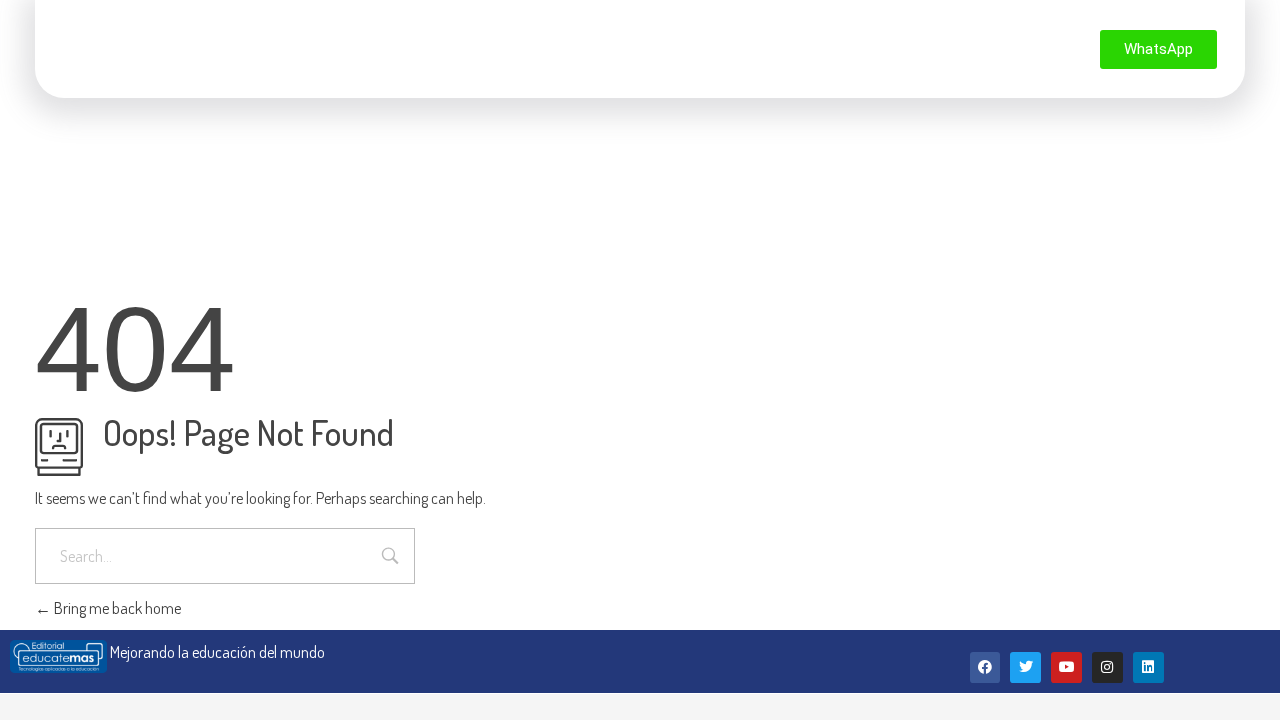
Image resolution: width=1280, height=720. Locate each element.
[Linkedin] (1148, 667)
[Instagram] (1107, 667)
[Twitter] (1025, 667)
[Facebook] (985, 667)
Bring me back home (116, 608)
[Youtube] (1066, 667)
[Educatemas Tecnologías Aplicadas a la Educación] (138, 46)
